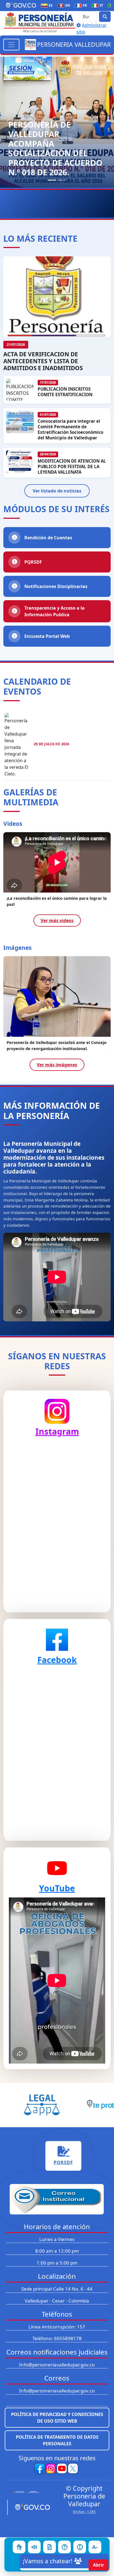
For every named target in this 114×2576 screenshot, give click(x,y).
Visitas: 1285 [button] (84, 2512)
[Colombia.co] (28, 2492)
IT (99, 5)
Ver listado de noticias (57, 491)
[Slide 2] (62, 180)
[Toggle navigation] (11, 45)
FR (82, 5)
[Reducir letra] (95, 2547)
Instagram (57, 1431)
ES (48, 5)
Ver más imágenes (57, 1065)
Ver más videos (57, 920)
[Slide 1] (52, 180)
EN (65, 5)
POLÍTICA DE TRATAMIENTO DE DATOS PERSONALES (57, 2440)
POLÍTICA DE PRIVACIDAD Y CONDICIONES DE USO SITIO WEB (57, 2418)
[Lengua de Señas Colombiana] (19, 2547)
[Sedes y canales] (64, 2547)
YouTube (57, 1888)
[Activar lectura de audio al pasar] (34, 2547)
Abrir (99, 2565)
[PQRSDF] (50, 2547)
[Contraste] (80, 2547)
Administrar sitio (92, 29)
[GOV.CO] (30, 2507)
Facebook (57, 1660)
